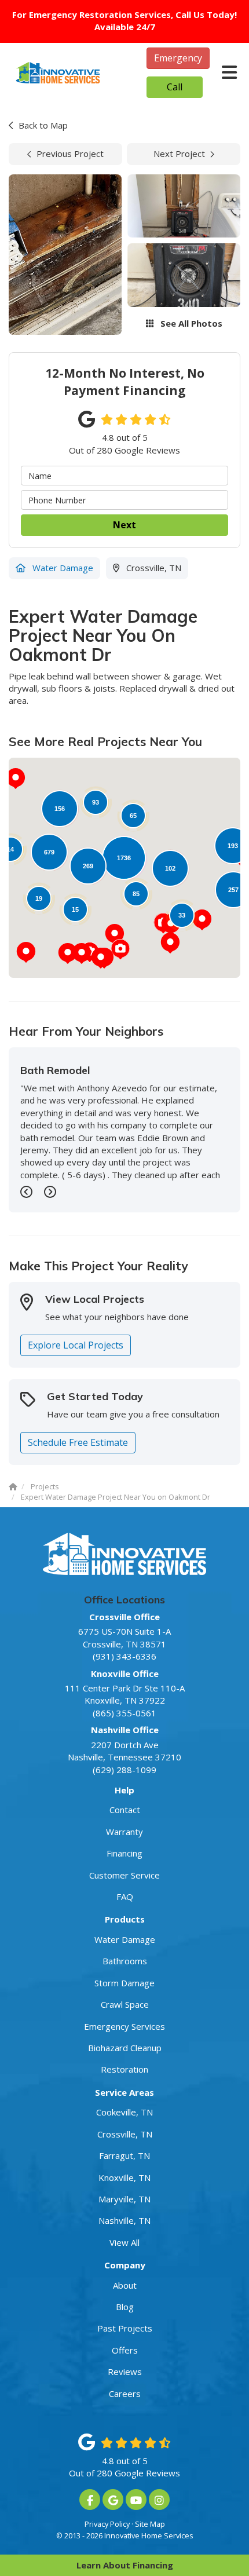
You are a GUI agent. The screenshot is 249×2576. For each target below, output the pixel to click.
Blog (125, 2307)
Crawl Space (125, 2004)
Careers (125, 2394)
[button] (170, 943)
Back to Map (43, 125)
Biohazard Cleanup (125, 2048)
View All (124, 2242)
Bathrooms (125, 1961)
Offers (125, 2350)
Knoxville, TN (124, 2177)
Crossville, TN (125, 2134)
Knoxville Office (125, 1674)
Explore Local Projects (76, 1345)
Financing (124, 1853)
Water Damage (125, 1939)
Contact (125, 1810)
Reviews (125, 2372)
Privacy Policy (107, 2524)
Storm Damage (124, 1983)
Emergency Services (124, 2026)
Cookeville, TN (124, 2112)
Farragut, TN (124, 2155)
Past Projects (125, 2328)
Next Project (179, 154)
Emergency (178, 58)
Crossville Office (124, 1617)
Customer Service (124, 1875)
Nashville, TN (124, 2220)
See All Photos (190, 323)
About (125, 2285)
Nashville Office (125, 1730)
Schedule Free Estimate (78, 1442)
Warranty (124, 1832)
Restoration (124, 2069)
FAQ (125, 1897)
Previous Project (70, 154)
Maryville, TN (124, 2199)
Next (124, 525)
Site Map (150, 2524)
